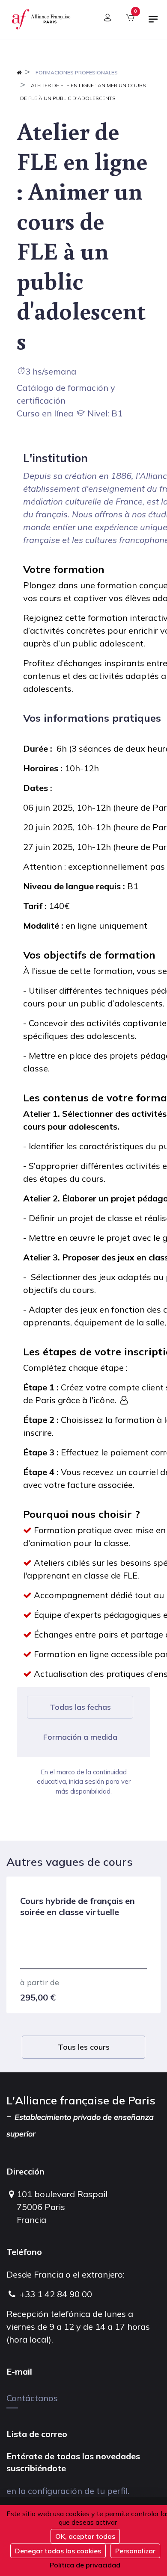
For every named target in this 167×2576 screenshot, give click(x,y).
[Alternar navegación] (153, 23)
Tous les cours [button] (84, 2047)
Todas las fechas (80, 1707)
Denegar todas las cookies (58, 2551)
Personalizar (135, 2551)
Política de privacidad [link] (85, 2565)
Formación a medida (80, 1737)
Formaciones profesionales (77, 72)
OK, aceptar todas (85, 2536)
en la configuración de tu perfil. (68, 2491)
